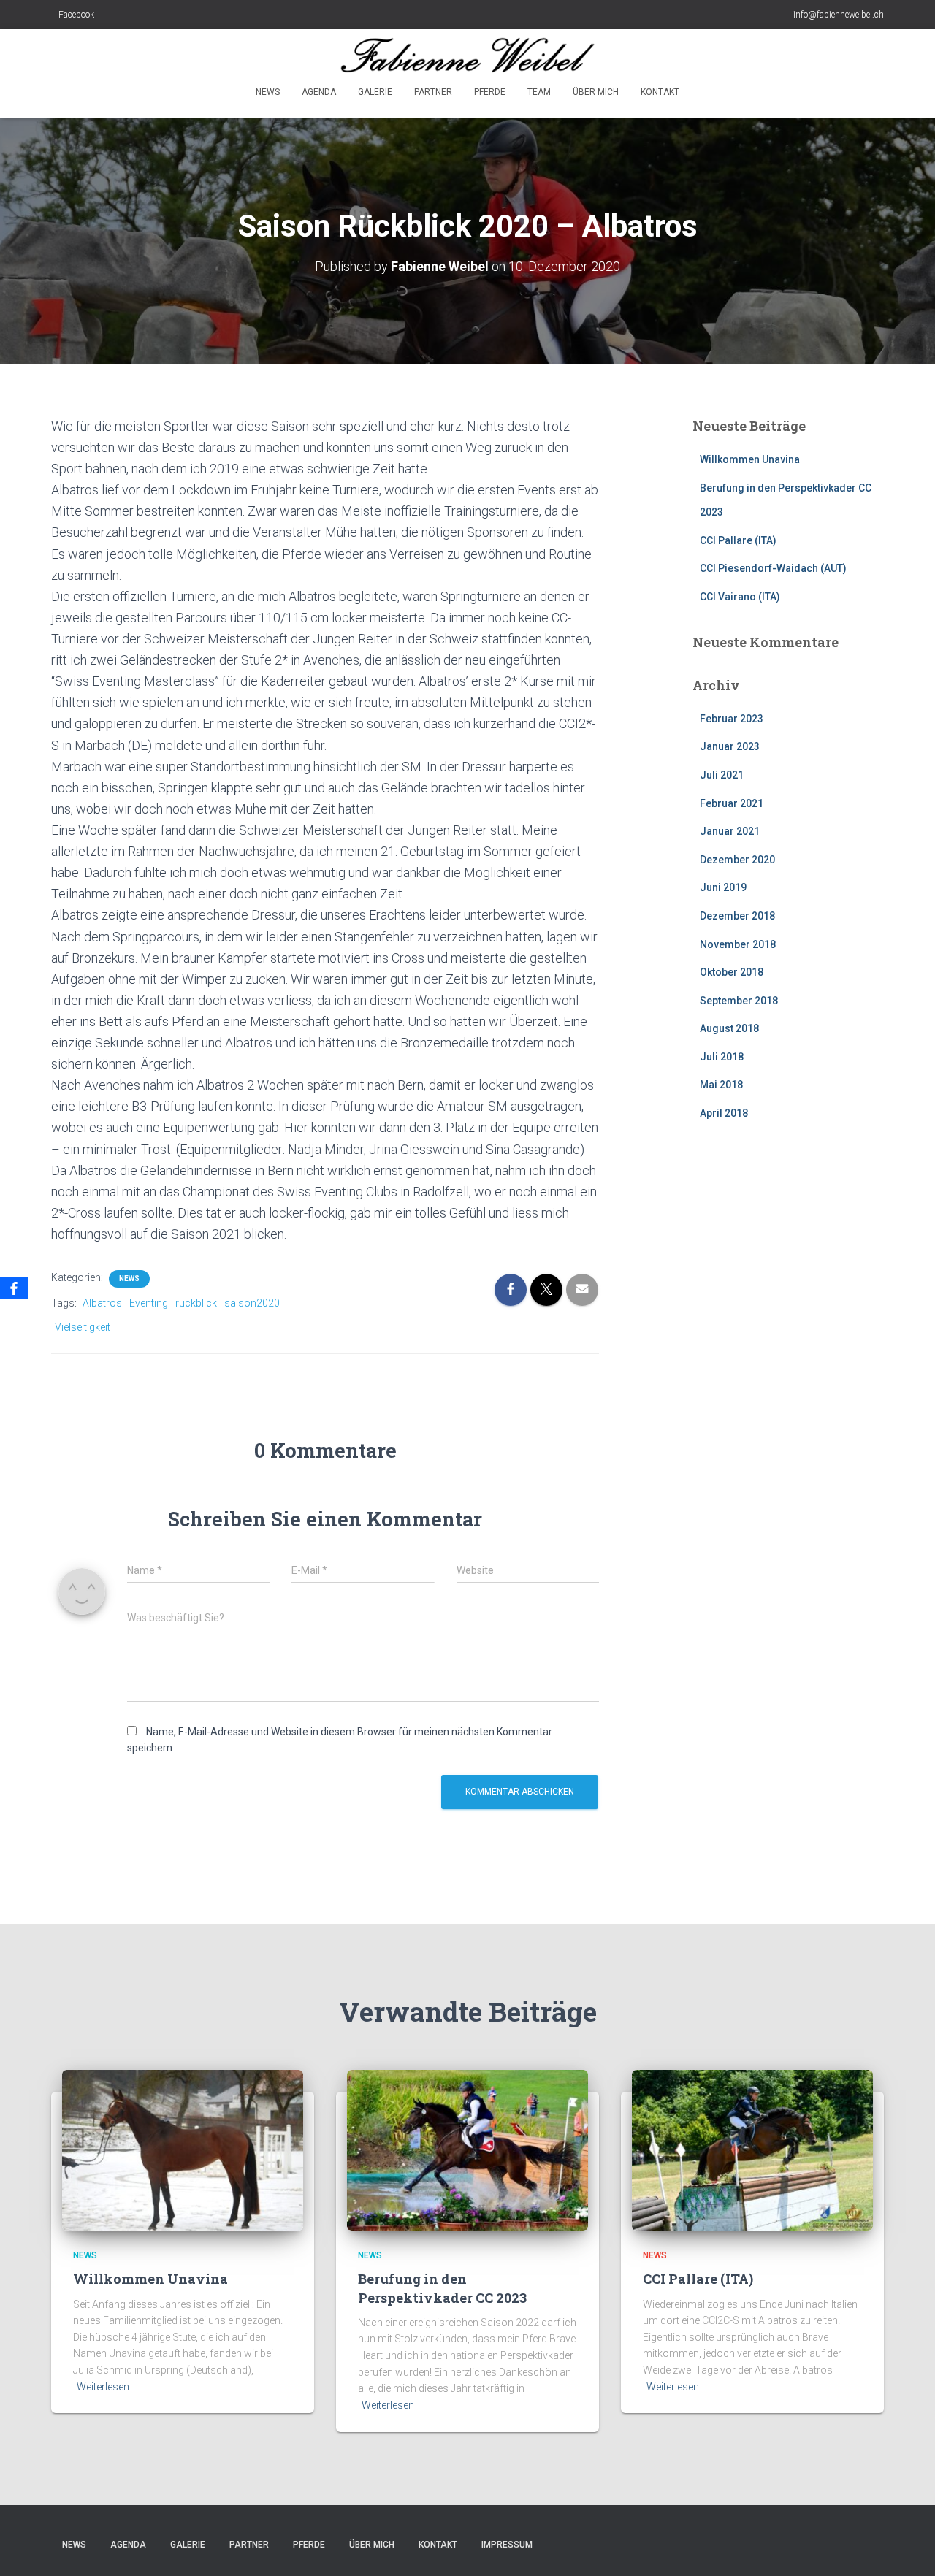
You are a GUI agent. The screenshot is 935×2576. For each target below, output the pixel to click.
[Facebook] (14, 1288)
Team (539, 92)
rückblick (196, 1303)
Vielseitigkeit (83, 1327)
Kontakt (660, 92)
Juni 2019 (723, 887)
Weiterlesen (103, 2387)
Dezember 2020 (737, 860)
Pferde (490, 92)
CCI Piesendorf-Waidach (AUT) (773, 568)
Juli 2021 (722, 775)
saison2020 (252, 1303)
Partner (433, 92)
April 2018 (724, 1113)
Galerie (375, 92)
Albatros (102, 1303)
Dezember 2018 (737, 916)
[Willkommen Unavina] (183, 2149)
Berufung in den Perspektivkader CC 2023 (442, 2288)
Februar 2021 (732, 803)
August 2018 (729, 1028)
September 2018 (739, 1001)
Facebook (76, 15)
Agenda (319, 92)
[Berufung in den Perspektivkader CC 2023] (467, 2149)
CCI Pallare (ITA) (738, 540)
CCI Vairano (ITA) (740, 597)
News (268, 92)
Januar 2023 (730, 746)
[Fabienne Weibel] (468, 55)
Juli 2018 (722, 1057)
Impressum (507, 2545)
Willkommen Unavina (750, 459)
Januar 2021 (730, 831)
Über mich (596, 92)
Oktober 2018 (732, 972)
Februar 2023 (732, 719)
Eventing (149, 1303)
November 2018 (738, 944)
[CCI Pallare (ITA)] (752, 2149)
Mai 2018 (721, 1085)
